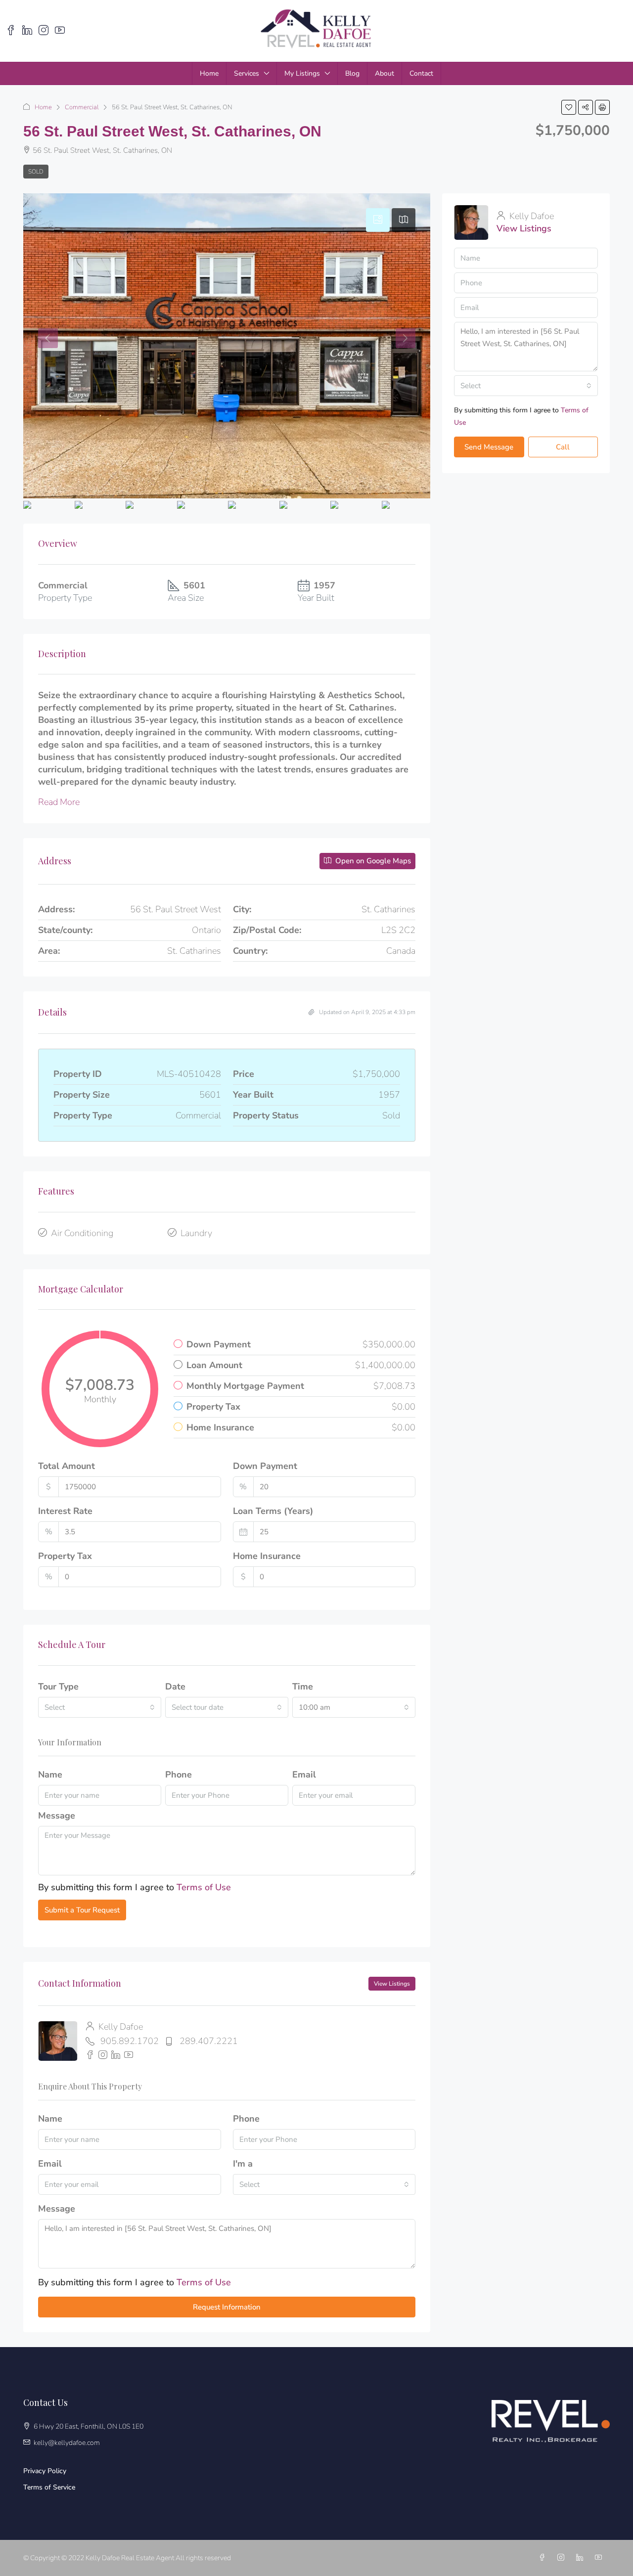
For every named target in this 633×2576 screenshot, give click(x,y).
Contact (421, 73)
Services (247, 73)
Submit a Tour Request (82, 1910)
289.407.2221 (209, 2041)
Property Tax (65, 1556)
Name (50, 1775)
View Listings (392, 1984)
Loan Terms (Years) (273, 1511)
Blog (352, 73)
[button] (569, 107)
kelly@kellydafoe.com (67, 2443)
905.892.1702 (130, 2041)
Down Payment (265, 1466)
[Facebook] (544, 2558)
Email (304, 1775)
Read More (59, 802)
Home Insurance (267, 1556)
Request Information (227, 2307)
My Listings (302, 73)
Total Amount (67, 1466)
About (384, 73)
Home (209, 73)
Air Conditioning (82, 1233)
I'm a (243, 2164)
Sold (36, 172)
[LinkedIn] (582, 2558)
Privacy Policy (45, 2471)
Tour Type (58, 1687)
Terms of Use (204, 1887)
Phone (179, 1775)
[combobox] (100, 1707)
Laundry (196, 1233)
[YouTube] (600, 2558)
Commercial (82, 107)
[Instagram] (563, 2558)
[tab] (378, 220)
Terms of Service (49, 2487)
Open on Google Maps (372, 861)
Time (303, 1687)
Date (175, 1687)
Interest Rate (65, 1511)
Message (57, 1816)
